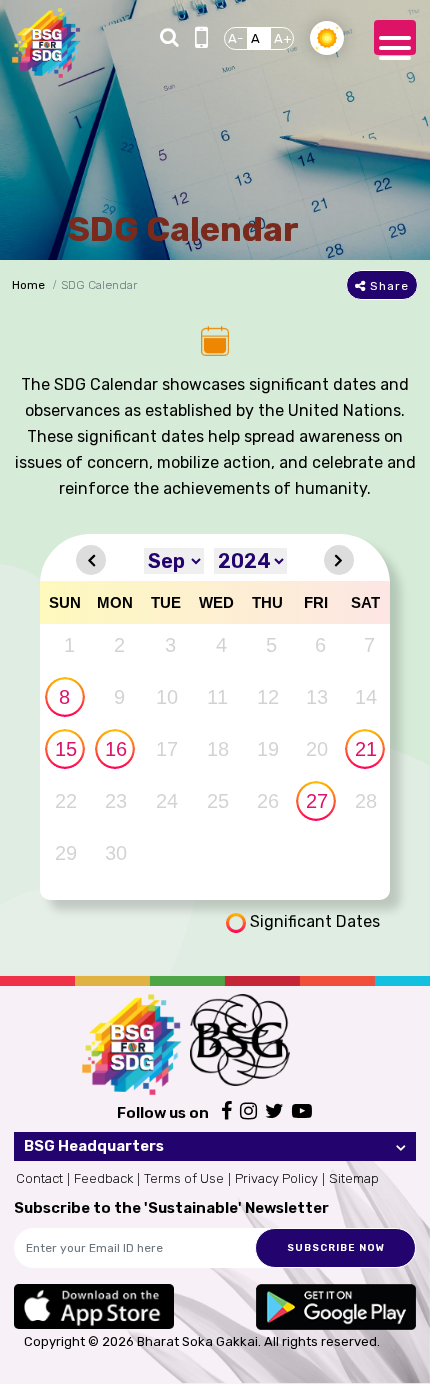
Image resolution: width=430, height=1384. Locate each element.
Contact (39, 1178)
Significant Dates (313, 921)
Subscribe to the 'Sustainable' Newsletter (171, 1208)
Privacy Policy (276, 1178)
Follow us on (163, 1113)
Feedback (103, 1178)
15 (66, 749)
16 (116, 749)
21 (366, 749)
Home (28, 285)
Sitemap (354, 1178)
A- (235, 38)
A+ (283, 38)
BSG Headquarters (94, 1146)
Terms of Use (184, 1178)
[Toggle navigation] (395, 37)
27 (317, 801)
